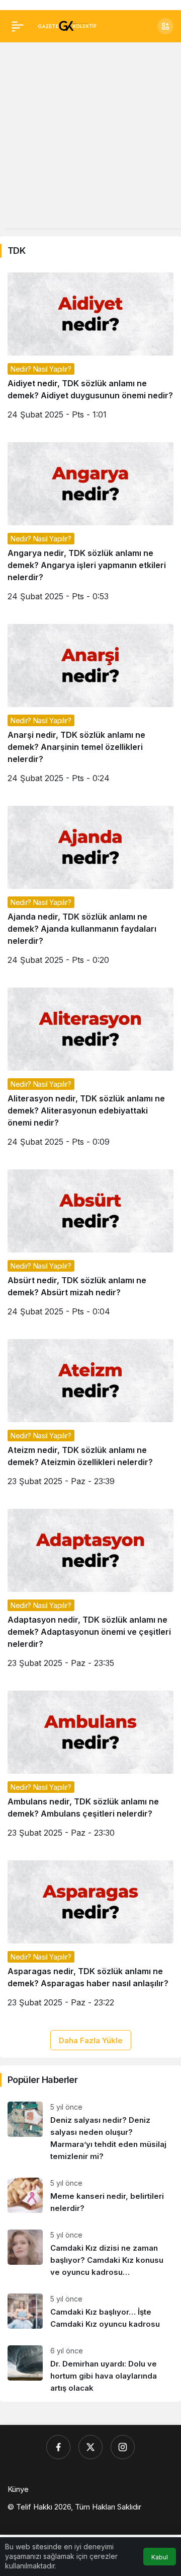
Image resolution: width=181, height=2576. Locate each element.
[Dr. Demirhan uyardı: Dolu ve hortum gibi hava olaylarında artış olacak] (90, 2370)
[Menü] (18, 26)
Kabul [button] (160, 2557)
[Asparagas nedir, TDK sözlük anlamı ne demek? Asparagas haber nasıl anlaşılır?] (90, 1938)
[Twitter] (90, 2447)
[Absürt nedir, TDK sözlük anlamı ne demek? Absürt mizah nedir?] (90, 1247)
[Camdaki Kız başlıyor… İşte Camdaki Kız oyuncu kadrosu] (90, 2312)
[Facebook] (58, 2447)
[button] (165, 26)
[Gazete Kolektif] (67, 25)
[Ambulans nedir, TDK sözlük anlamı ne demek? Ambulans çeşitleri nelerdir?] (90, 1768)
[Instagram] (123, 2447)
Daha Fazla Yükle (91, 2040)
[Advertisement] (90, 138)
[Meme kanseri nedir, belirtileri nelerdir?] (90, 2196)
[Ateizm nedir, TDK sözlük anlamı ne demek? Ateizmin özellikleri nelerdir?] (90, 1416)
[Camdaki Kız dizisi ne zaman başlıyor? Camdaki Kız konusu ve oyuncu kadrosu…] (90, 2254)
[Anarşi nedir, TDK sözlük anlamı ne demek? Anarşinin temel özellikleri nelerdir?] (90, 707)
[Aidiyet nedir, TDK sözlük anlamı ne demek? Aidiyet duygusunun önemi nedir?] (90, 350)
